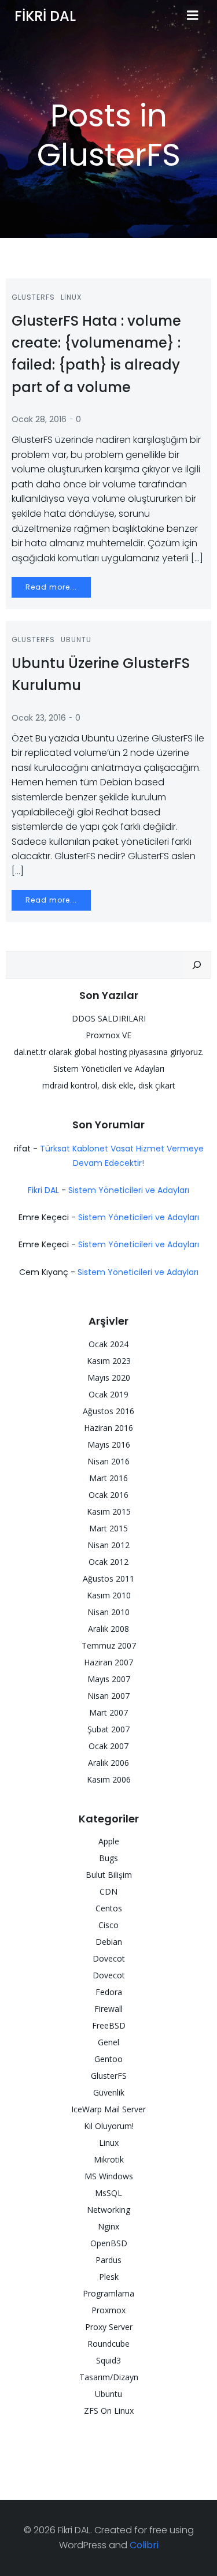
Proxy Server (109, 2327)
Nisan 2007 (108, 1696)
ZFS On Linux (109, 2411)
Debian (109, 1942)
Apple (109, 1841)
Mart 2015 (108, 1528)
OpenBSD (109, 2243)
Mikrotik (109, 2159)
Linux (71, 297)
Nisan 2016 (108, 1461)
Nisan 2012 (108, 1545)
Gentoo (108, 2059)
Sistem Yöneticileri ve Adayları (109, 1069)
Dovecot (109, 1958)
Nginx (108, 2226)
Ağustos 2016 (108, 1411)
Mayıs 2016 (109, 1444)
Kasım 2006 (109, 1779)
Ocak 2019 (108, 1394)
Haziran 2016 (108, 1428)
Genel (108, 2042)
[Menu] (193, 16)
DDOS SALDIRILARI (109, 1018)
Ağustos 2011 (108, 1578)
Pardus (108, 2260)
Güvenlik (109, 2092)
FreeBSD (109, 2025)
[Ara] (197, 965)
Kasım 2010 (109, 1595)
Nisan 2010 (108, 1612)
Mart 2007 (108, 1712)
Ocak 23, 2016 (39, 718)
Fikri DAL (43, 1190)
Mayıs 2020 (109, 1378)
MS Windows (109, 2176)
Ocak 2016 (108, 1495)
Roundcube (108, 2344)
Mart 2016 (108, 1478)
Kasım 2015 (109, 1511)
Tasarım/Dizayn (109, 2377)
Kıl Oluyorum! (109, 2126)
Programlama (108, 2293)
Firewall (108, 2009)
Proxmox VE (108, 1035)
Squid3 (108, 2360)
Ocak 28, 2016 (39, 419)
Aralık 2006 (108, 1763)
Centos (109, 1908)
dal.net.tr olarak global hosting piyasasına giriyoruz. (109, 1052)
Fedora (109, 1992)
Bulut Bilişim (109, 1875)
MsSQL (108, 2193)
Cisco (108, 1925)
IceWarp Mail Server (108, 2109)
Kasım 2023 (109, 1361)
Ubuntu (76, 640)
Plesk (109, 2277)
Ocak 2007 (108, 1746)
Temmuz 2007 (109, 1645)
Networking (108, 2210)
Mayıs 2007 (109, 1679)
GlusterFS (33, 297)
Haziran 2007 (108, 1662)
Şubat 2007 (108, 1729)
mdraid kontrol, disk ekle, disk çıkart (109, 1085)
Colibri (144, 2545)
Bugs (108, 1858)
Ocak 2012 (108, 1562)
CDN (108, 1891)
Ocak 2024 (108, 1344)
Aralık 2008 (108, 1629)
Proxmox (108, 2310)
